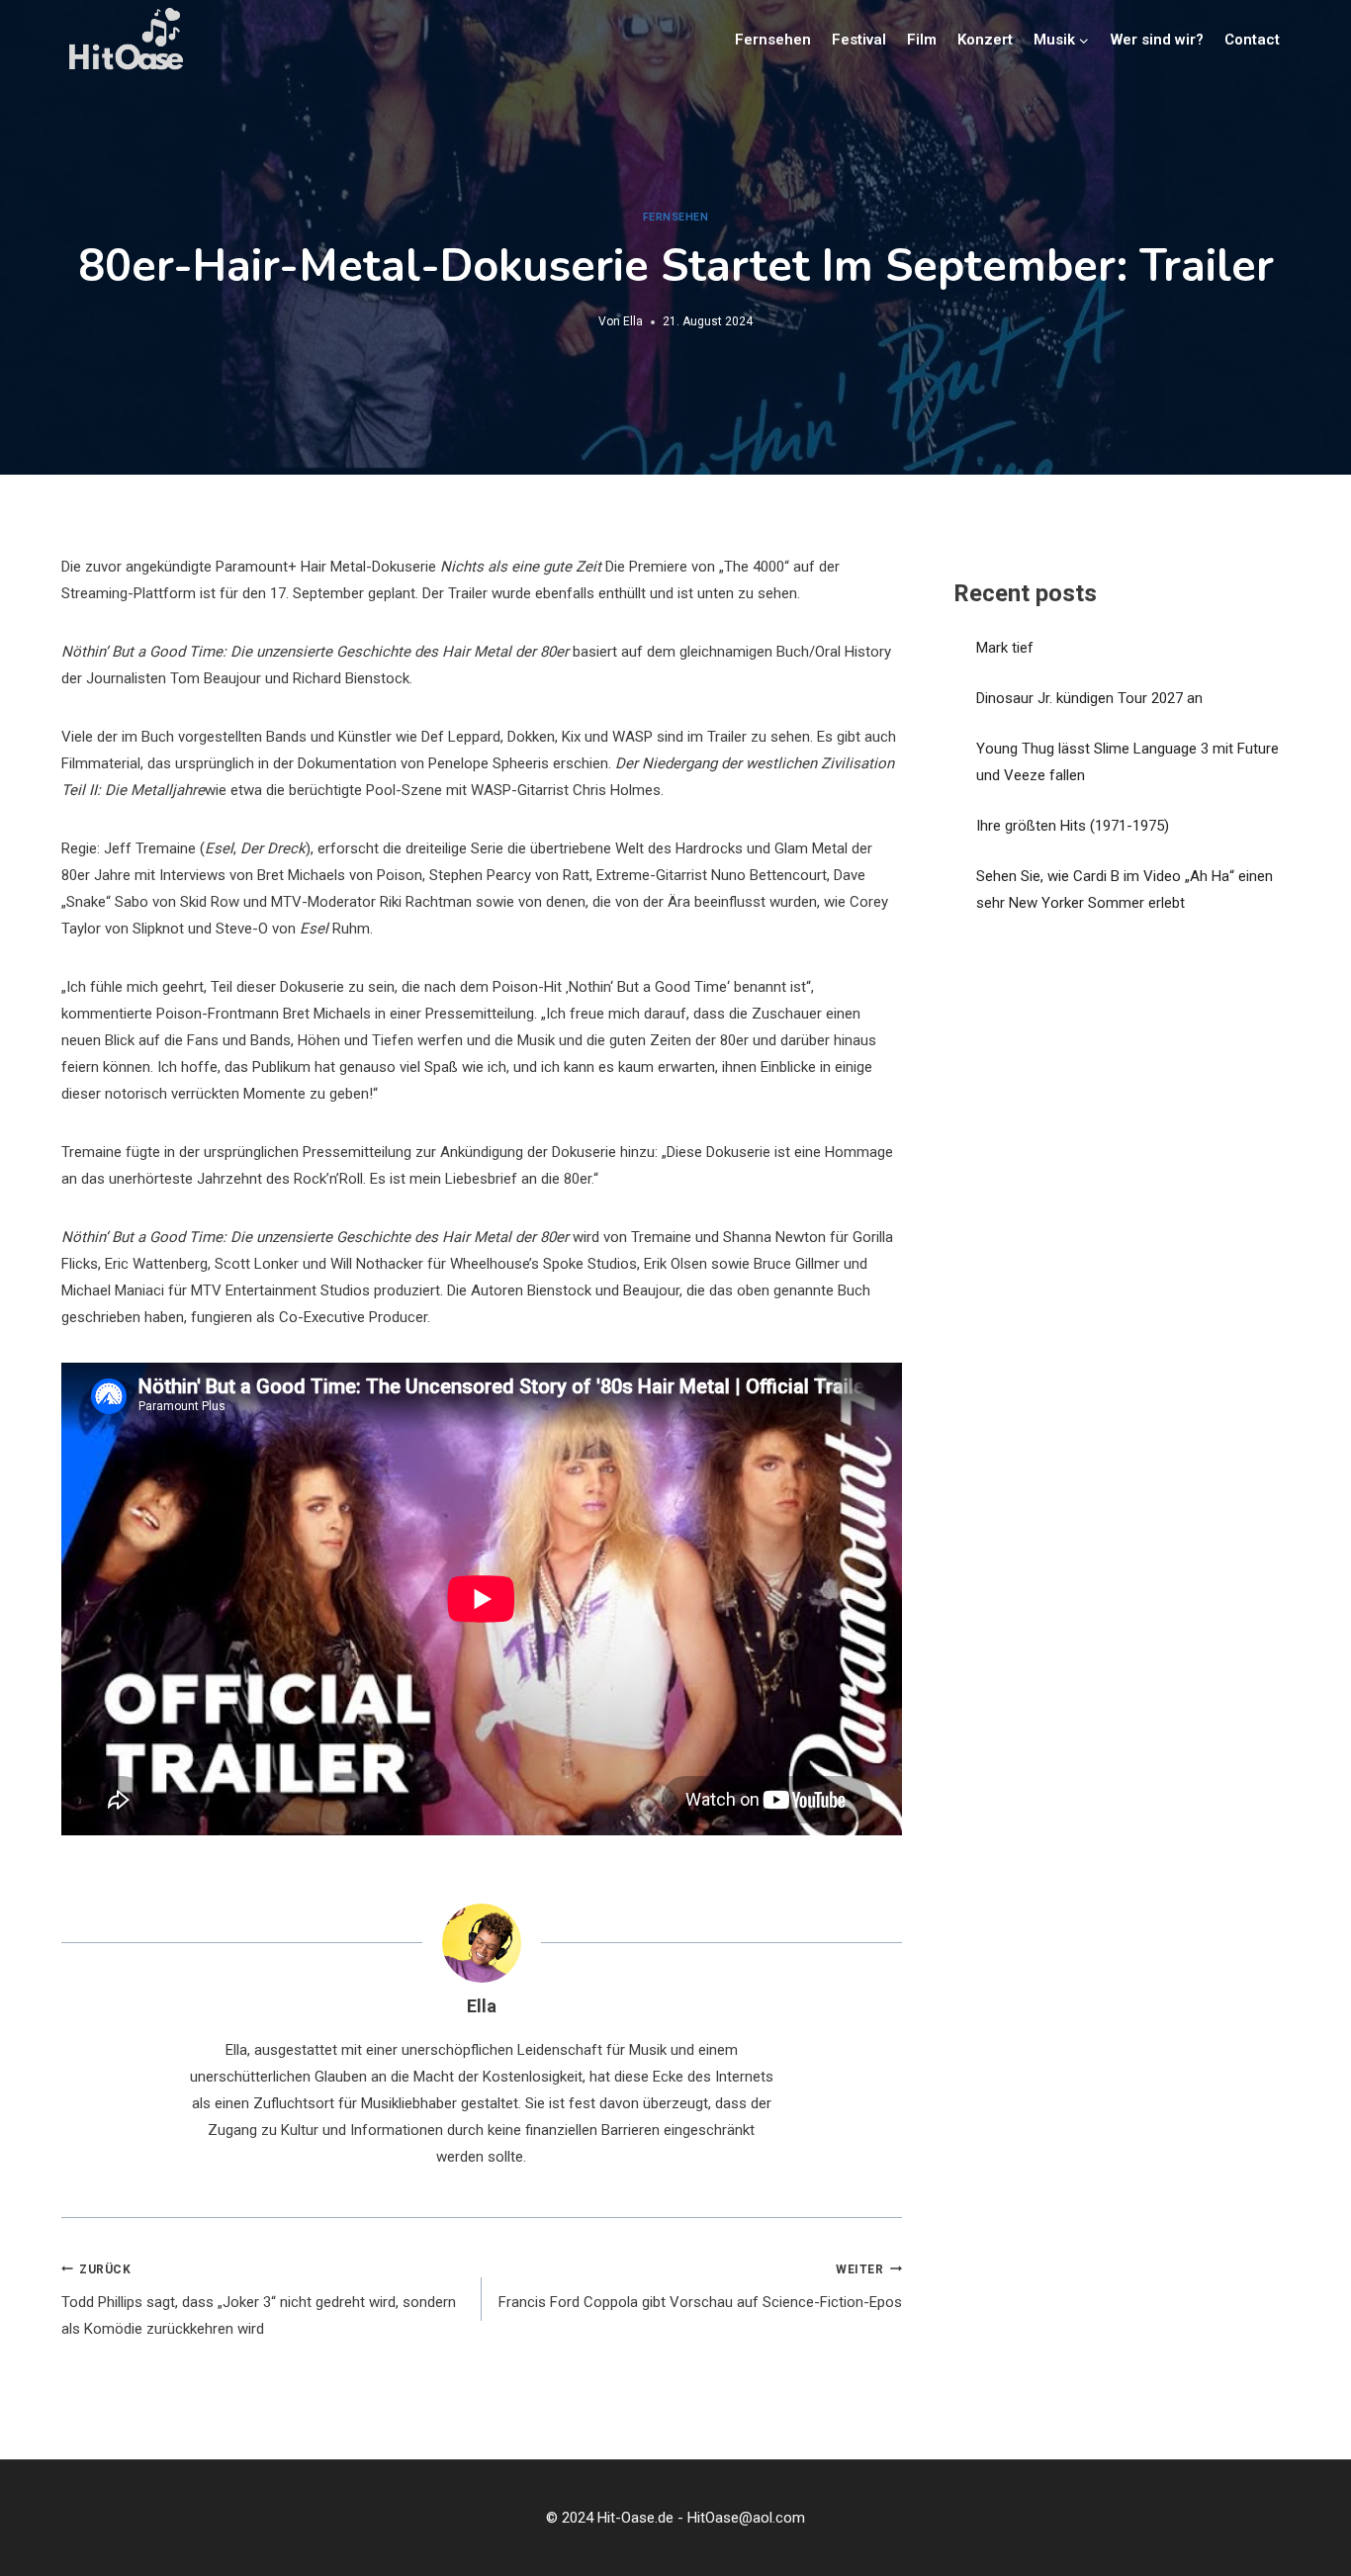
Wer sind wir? (1157, 40)
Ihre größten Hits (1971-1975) (1073, 826)
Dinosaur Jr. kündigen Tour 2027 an (1089, 698)
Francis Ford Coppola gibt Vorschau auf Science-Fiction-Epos (700, 2287)
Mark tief (1005, 648)
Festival (859, 40)
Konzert (985, 40)
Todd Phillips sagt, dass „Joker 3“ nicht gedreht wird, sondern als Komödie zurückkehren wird (259, 2301)
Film (922, 40)
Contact (1252, 40)
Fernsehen (773, 40)
